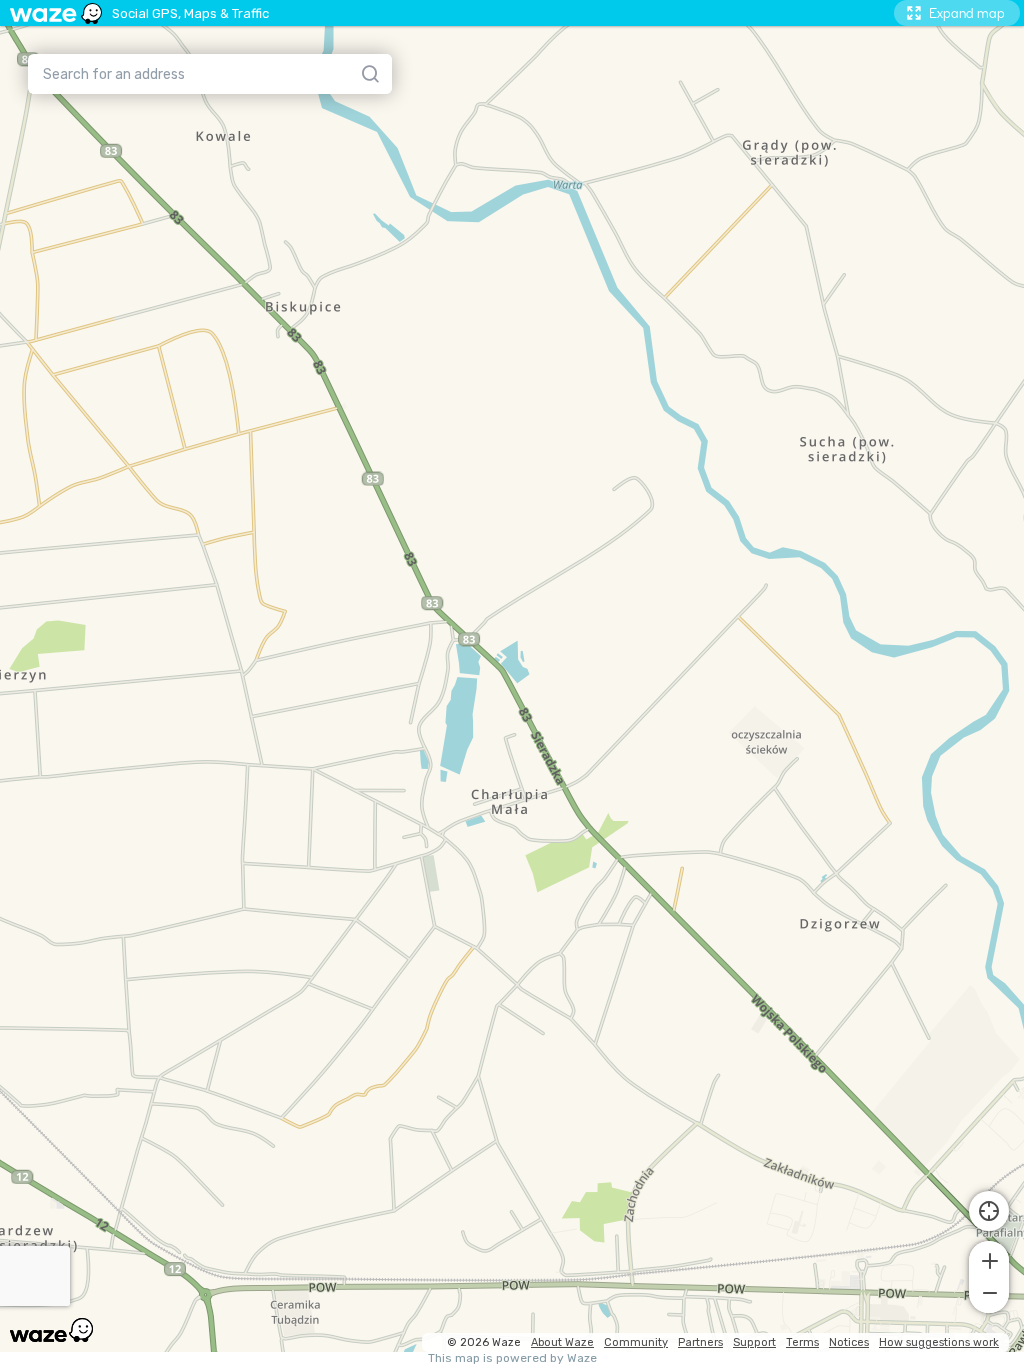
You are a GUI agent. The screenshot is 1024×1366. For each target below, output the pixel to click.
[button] (989, 1259)
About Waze (562, 1342)
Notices (849, 1342)
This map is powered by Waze (512, 1358)
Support (754, 1342)
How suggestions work (939, 1342)
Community (636, 1342)
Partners (700, 1342)
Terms (802, 1342)
